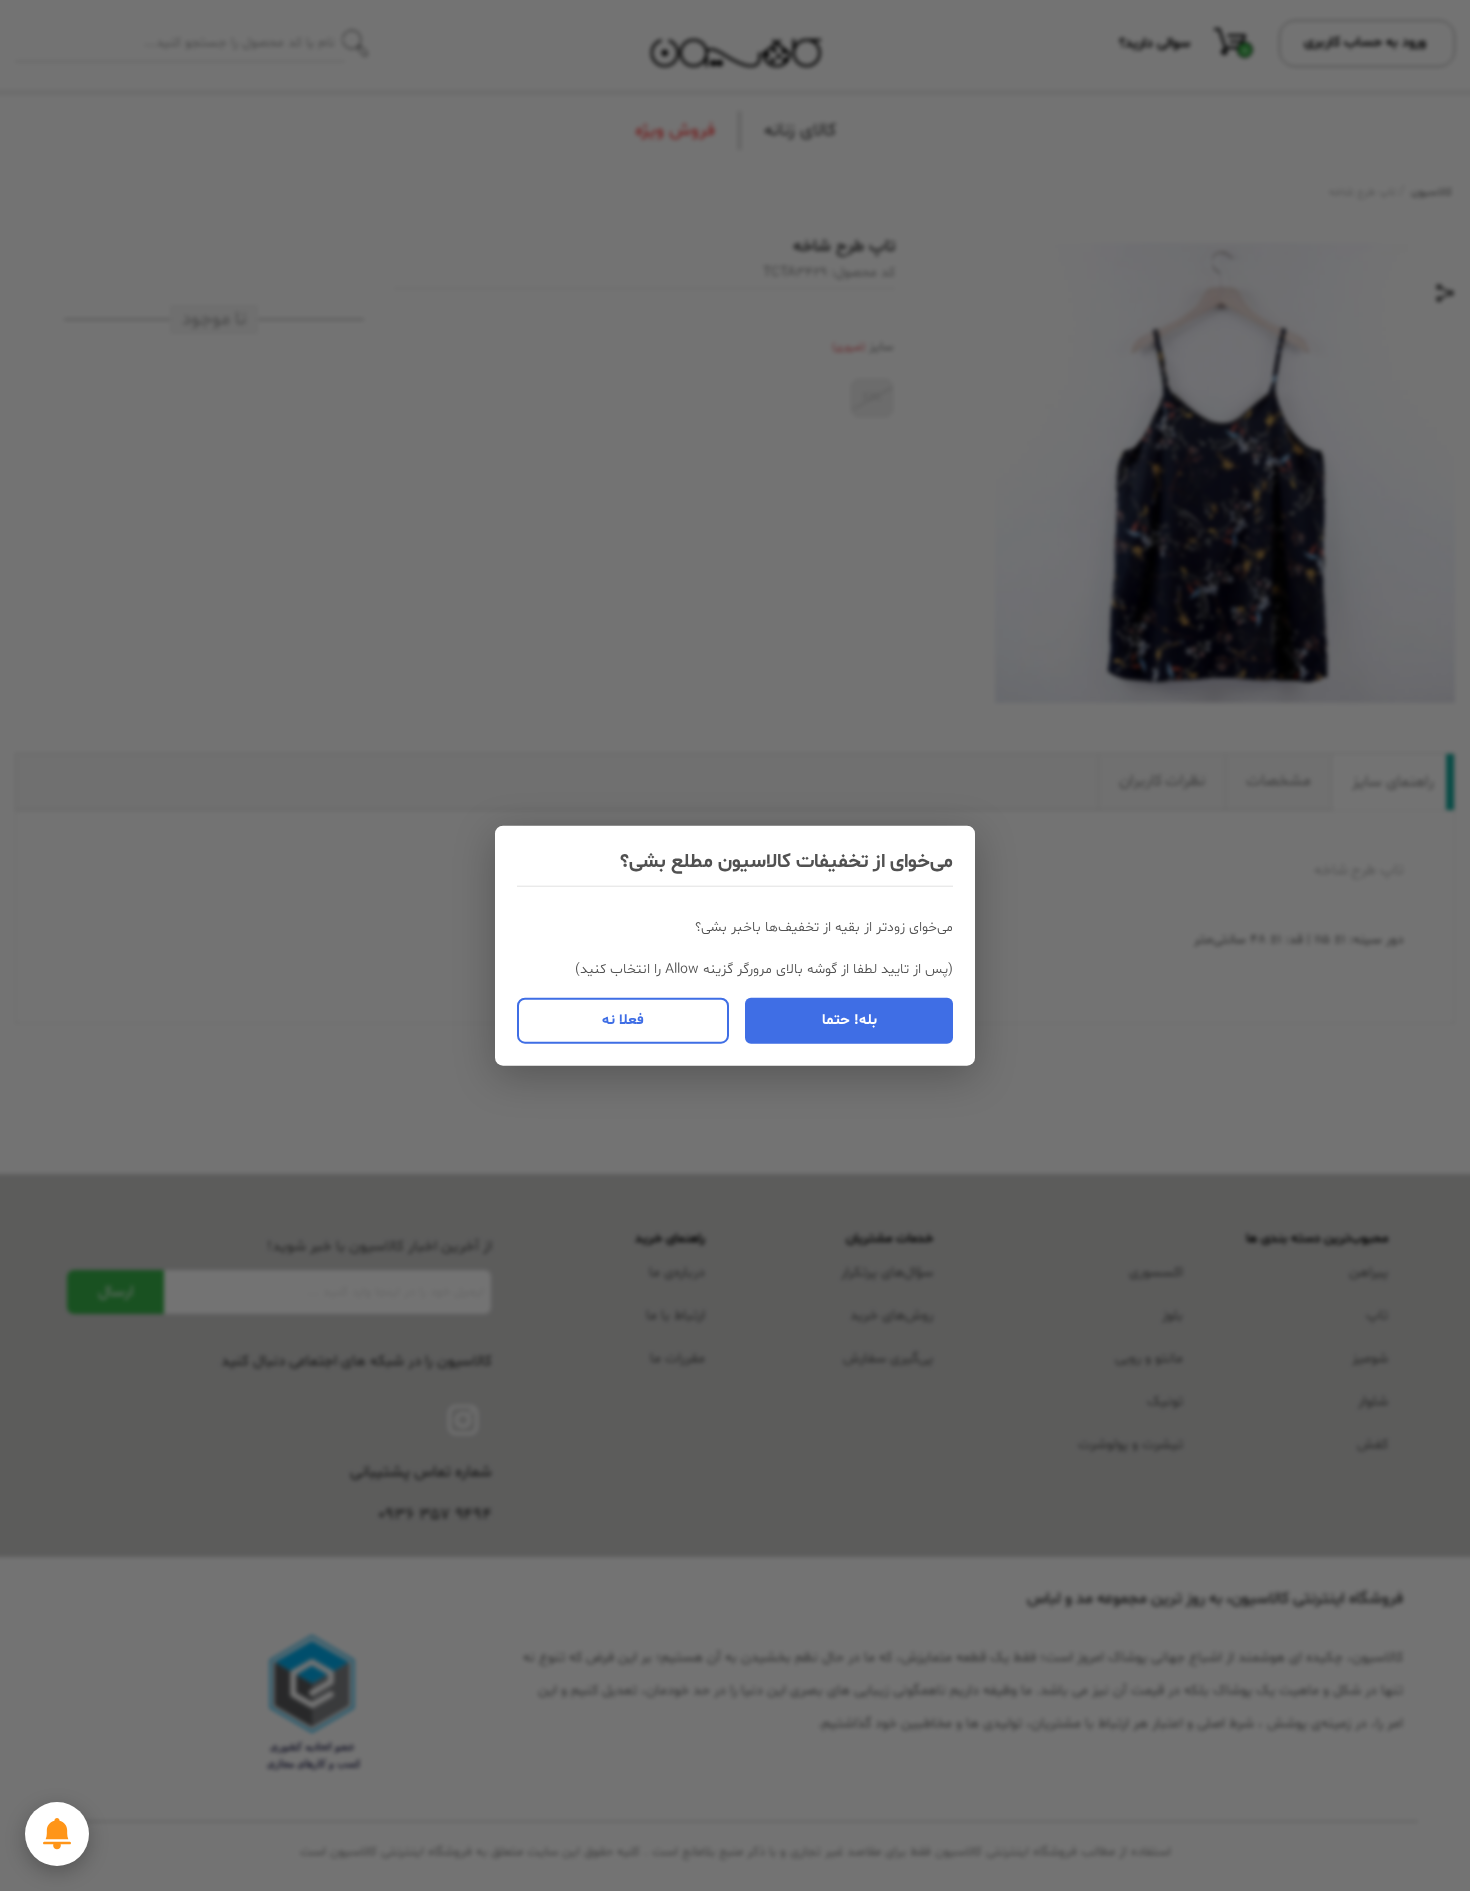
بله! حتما (849, 1019)
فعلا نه (623, 1019)
